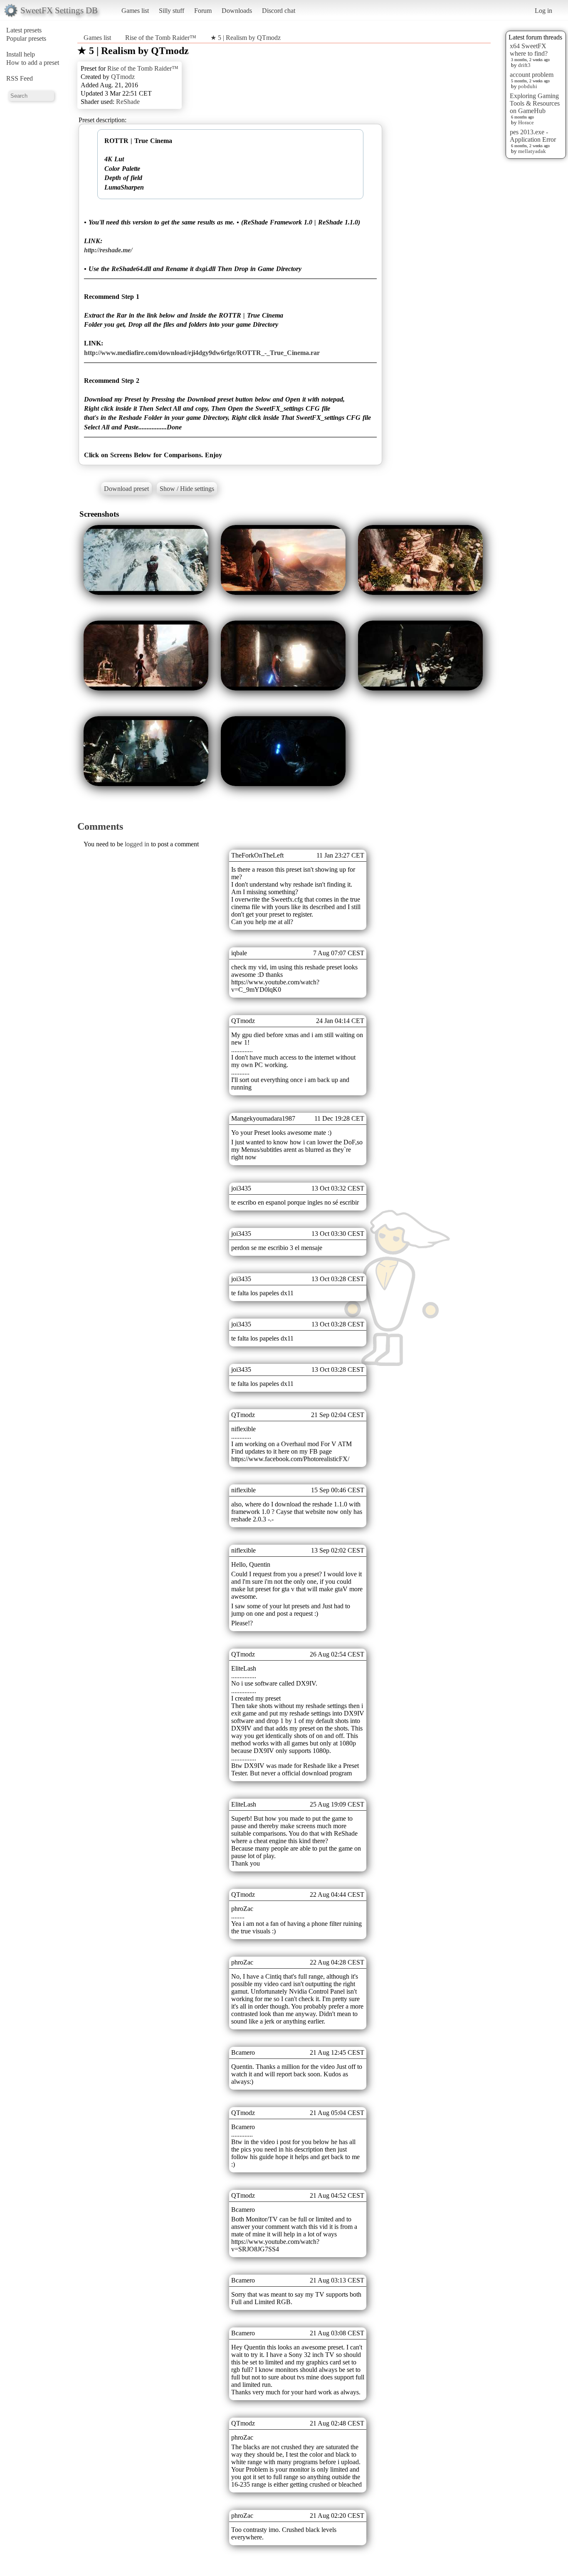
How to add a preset (33, 63)
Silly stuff (172, 11)
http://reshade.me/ (108, 250)
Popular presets (26, 38)
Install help (21, 54)
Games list (135, 11)
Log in (543, 11)
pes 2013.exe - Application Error (533, 136)
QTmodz (123, 77)
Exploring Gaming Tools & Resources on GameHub (535, 103)
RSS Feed (20, 78)
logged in (137, 844)
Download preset (126, 489)
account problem (532, 75)
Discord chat (279, 11)
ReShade (128, 102)
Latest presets (24, 30)
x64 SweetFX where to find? (529, 50)
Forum (203, 11)
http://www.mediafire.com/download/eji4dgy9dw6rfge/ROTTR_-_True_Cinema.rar (202, 353)
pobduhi (528, 86)
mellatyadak (532, 151)
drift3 (524, 65)
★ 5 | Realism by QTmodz (246, 38)
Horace (526, 122)
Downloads (237, 11)
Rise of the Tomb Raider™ (161, 38)
